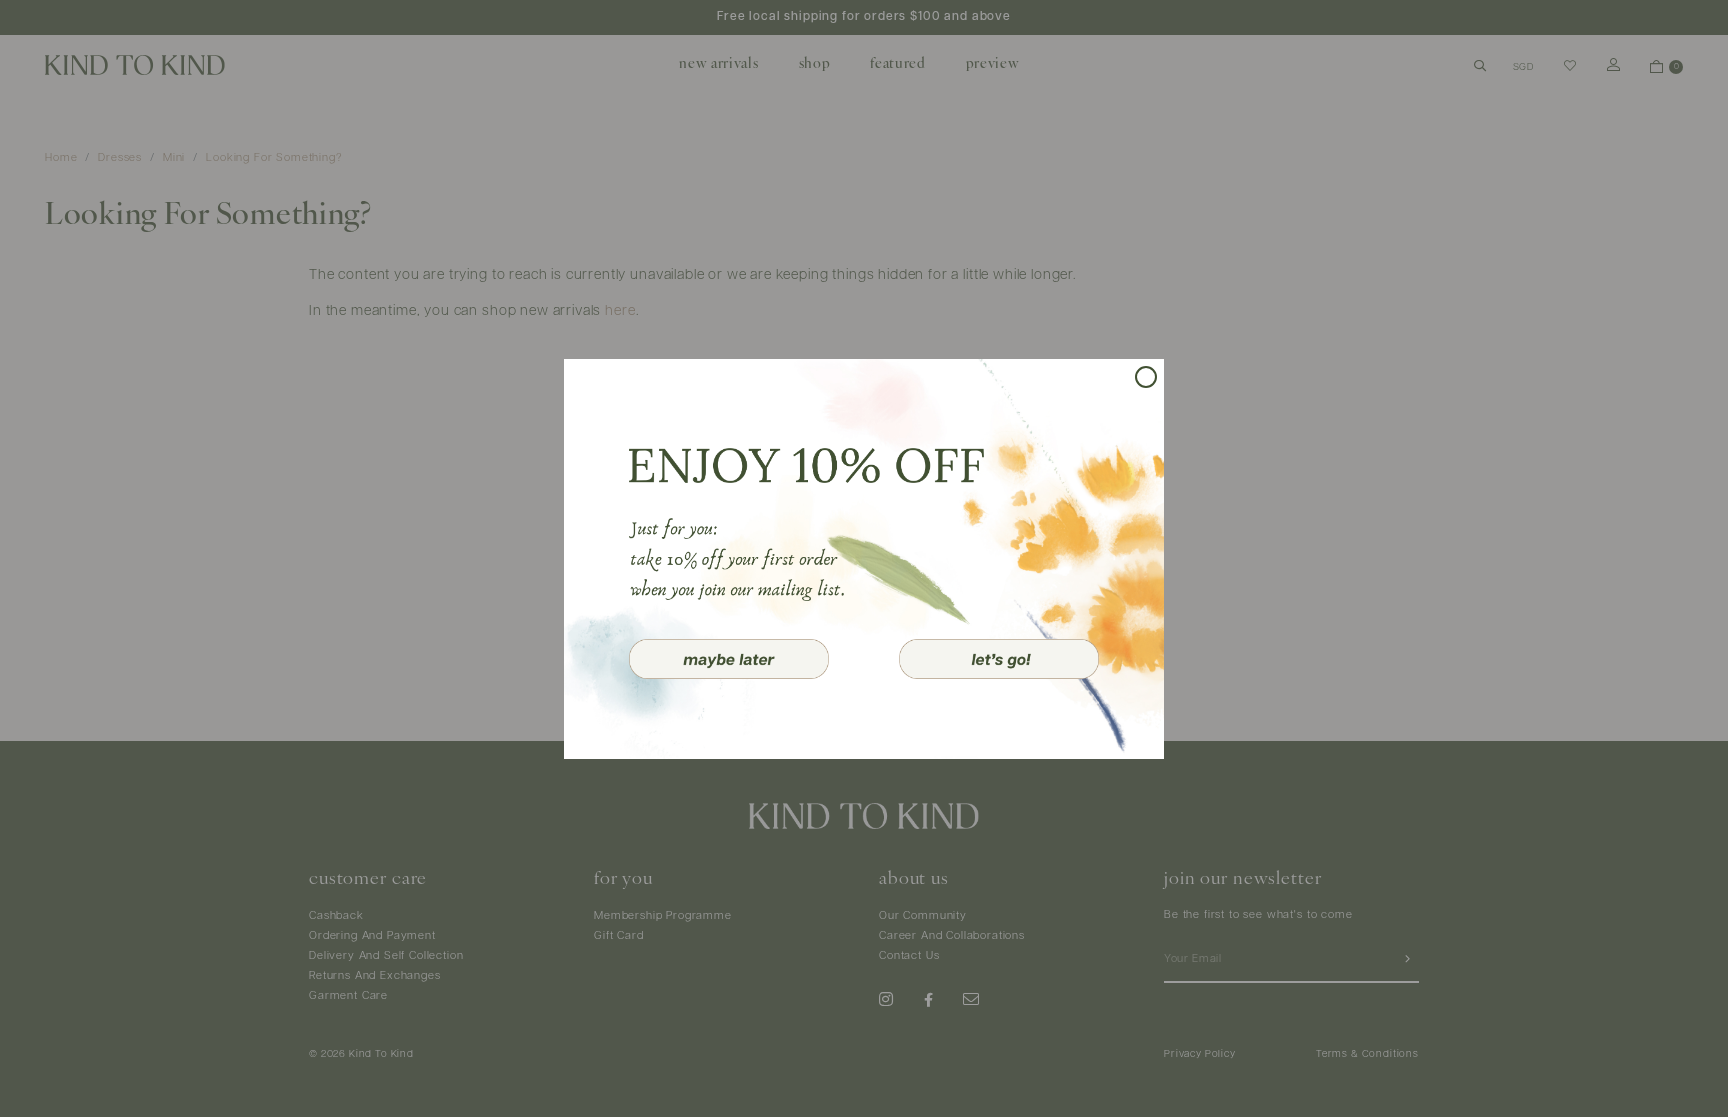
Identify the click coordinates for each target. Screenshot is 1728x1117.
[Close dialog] (1146, 377)
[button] (729, 659)
